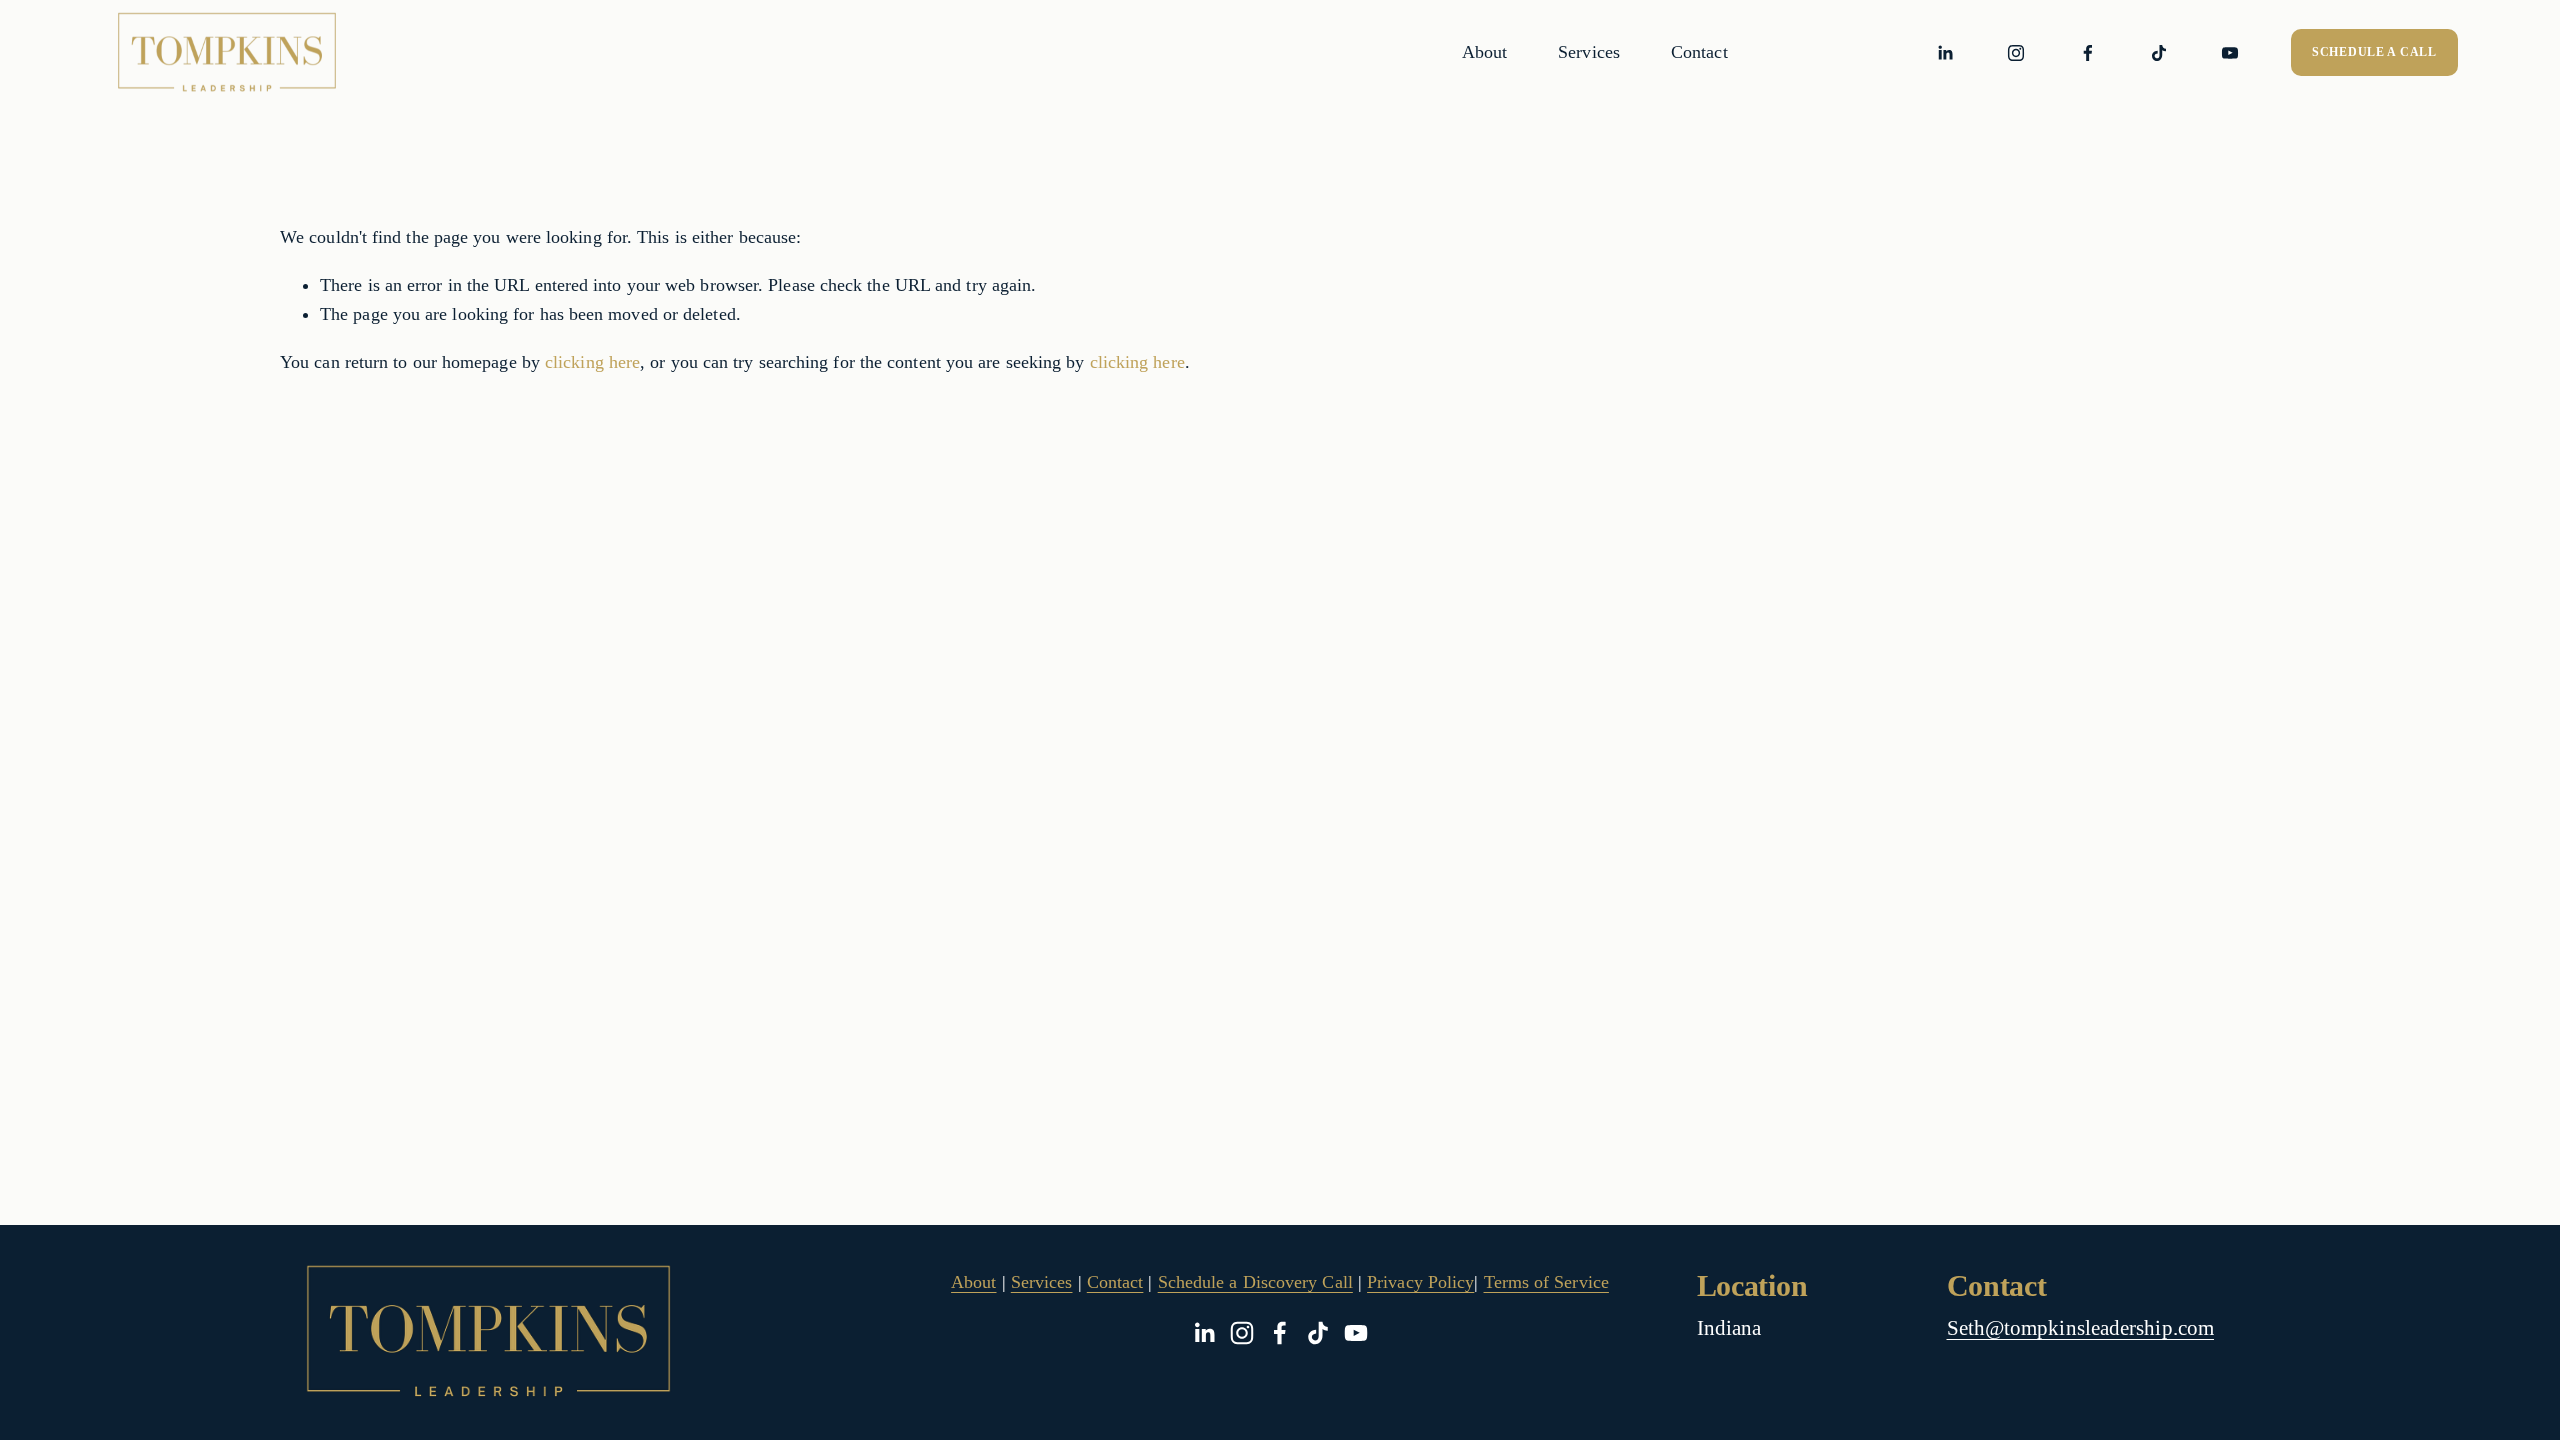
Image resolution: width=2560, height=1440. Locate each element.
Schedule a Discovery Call (1255, 1282)
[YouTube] (2230, 53)
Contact (1699, 52)
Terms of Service (1546, 1282)
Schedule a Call (2374, 52)
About (1484, 52)
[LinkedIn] (1945, 53)
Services (1589, 52)
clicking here (592, 362)
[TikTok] (2159, 53)
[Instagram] (2016, 53)
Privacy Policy (1420, 1282)
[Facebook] (2088, 53)
